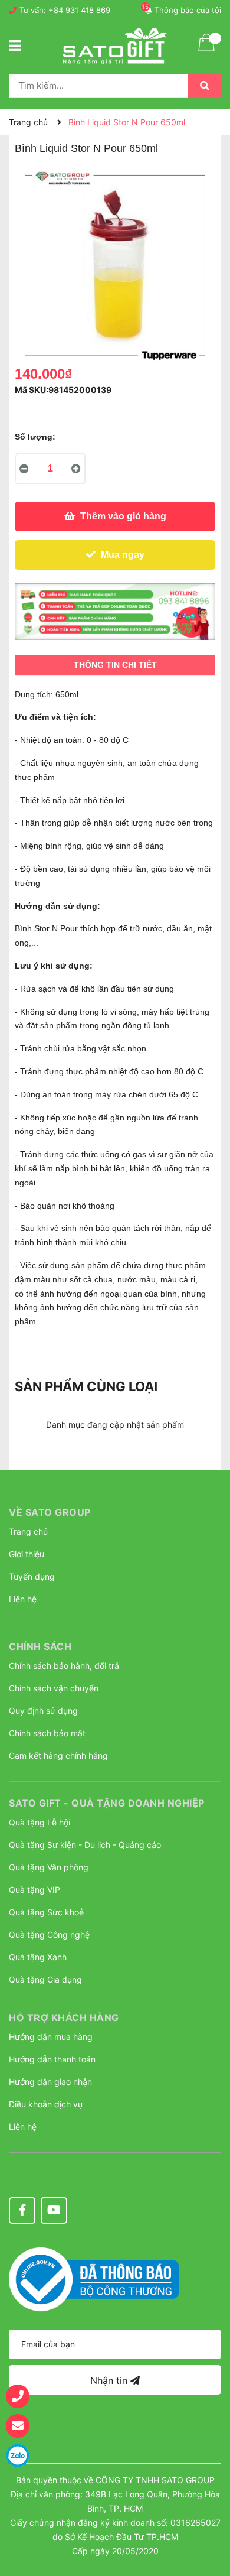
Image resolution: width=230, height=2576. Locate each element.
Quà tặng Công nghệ (49, 1935)
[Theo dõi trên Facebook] (22, 2210)
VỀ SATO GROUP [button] (50, 1512)
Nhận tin (110, 2380)
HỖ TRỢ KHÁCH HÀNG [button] (64, 2018)
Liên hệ (23, 1599)
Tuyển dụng (32, 1576)
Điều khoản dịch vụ (46, 2104)
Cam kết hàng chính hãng (58, 1755)
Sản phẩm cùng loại (86, 1386)
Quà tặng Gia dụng (45, 1979)
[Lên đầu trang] (209, 2508)
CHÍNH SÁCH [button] (40, 1646)
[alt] (115, 612)
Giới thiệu (27, 1554)
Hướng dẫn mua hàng (51, 2037)
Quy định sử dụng (43, 1711)
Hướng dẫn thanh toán (52, 2059)
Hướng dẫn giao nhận (50, 2082)
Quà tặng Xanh (38, 1957)
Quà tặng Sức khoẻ (46, 1912)
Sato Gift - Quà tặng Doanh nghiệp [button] (107, 1803)
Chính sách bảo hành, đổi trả (64, 1666)
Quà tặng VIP (34, 1890)
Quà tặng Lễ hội (40, 1822)
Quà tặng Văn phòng (49, 1867)
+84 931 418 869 (79, 10)
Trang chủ (28, 1531)
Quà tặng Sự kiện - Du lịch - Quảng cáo (85, 1845)
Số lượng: (35, 437)
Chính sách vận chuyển (54, 1688)
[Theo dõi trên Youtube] (54, 2210)
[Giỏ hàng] (206, 50)
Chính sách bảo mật (47, 1733)
